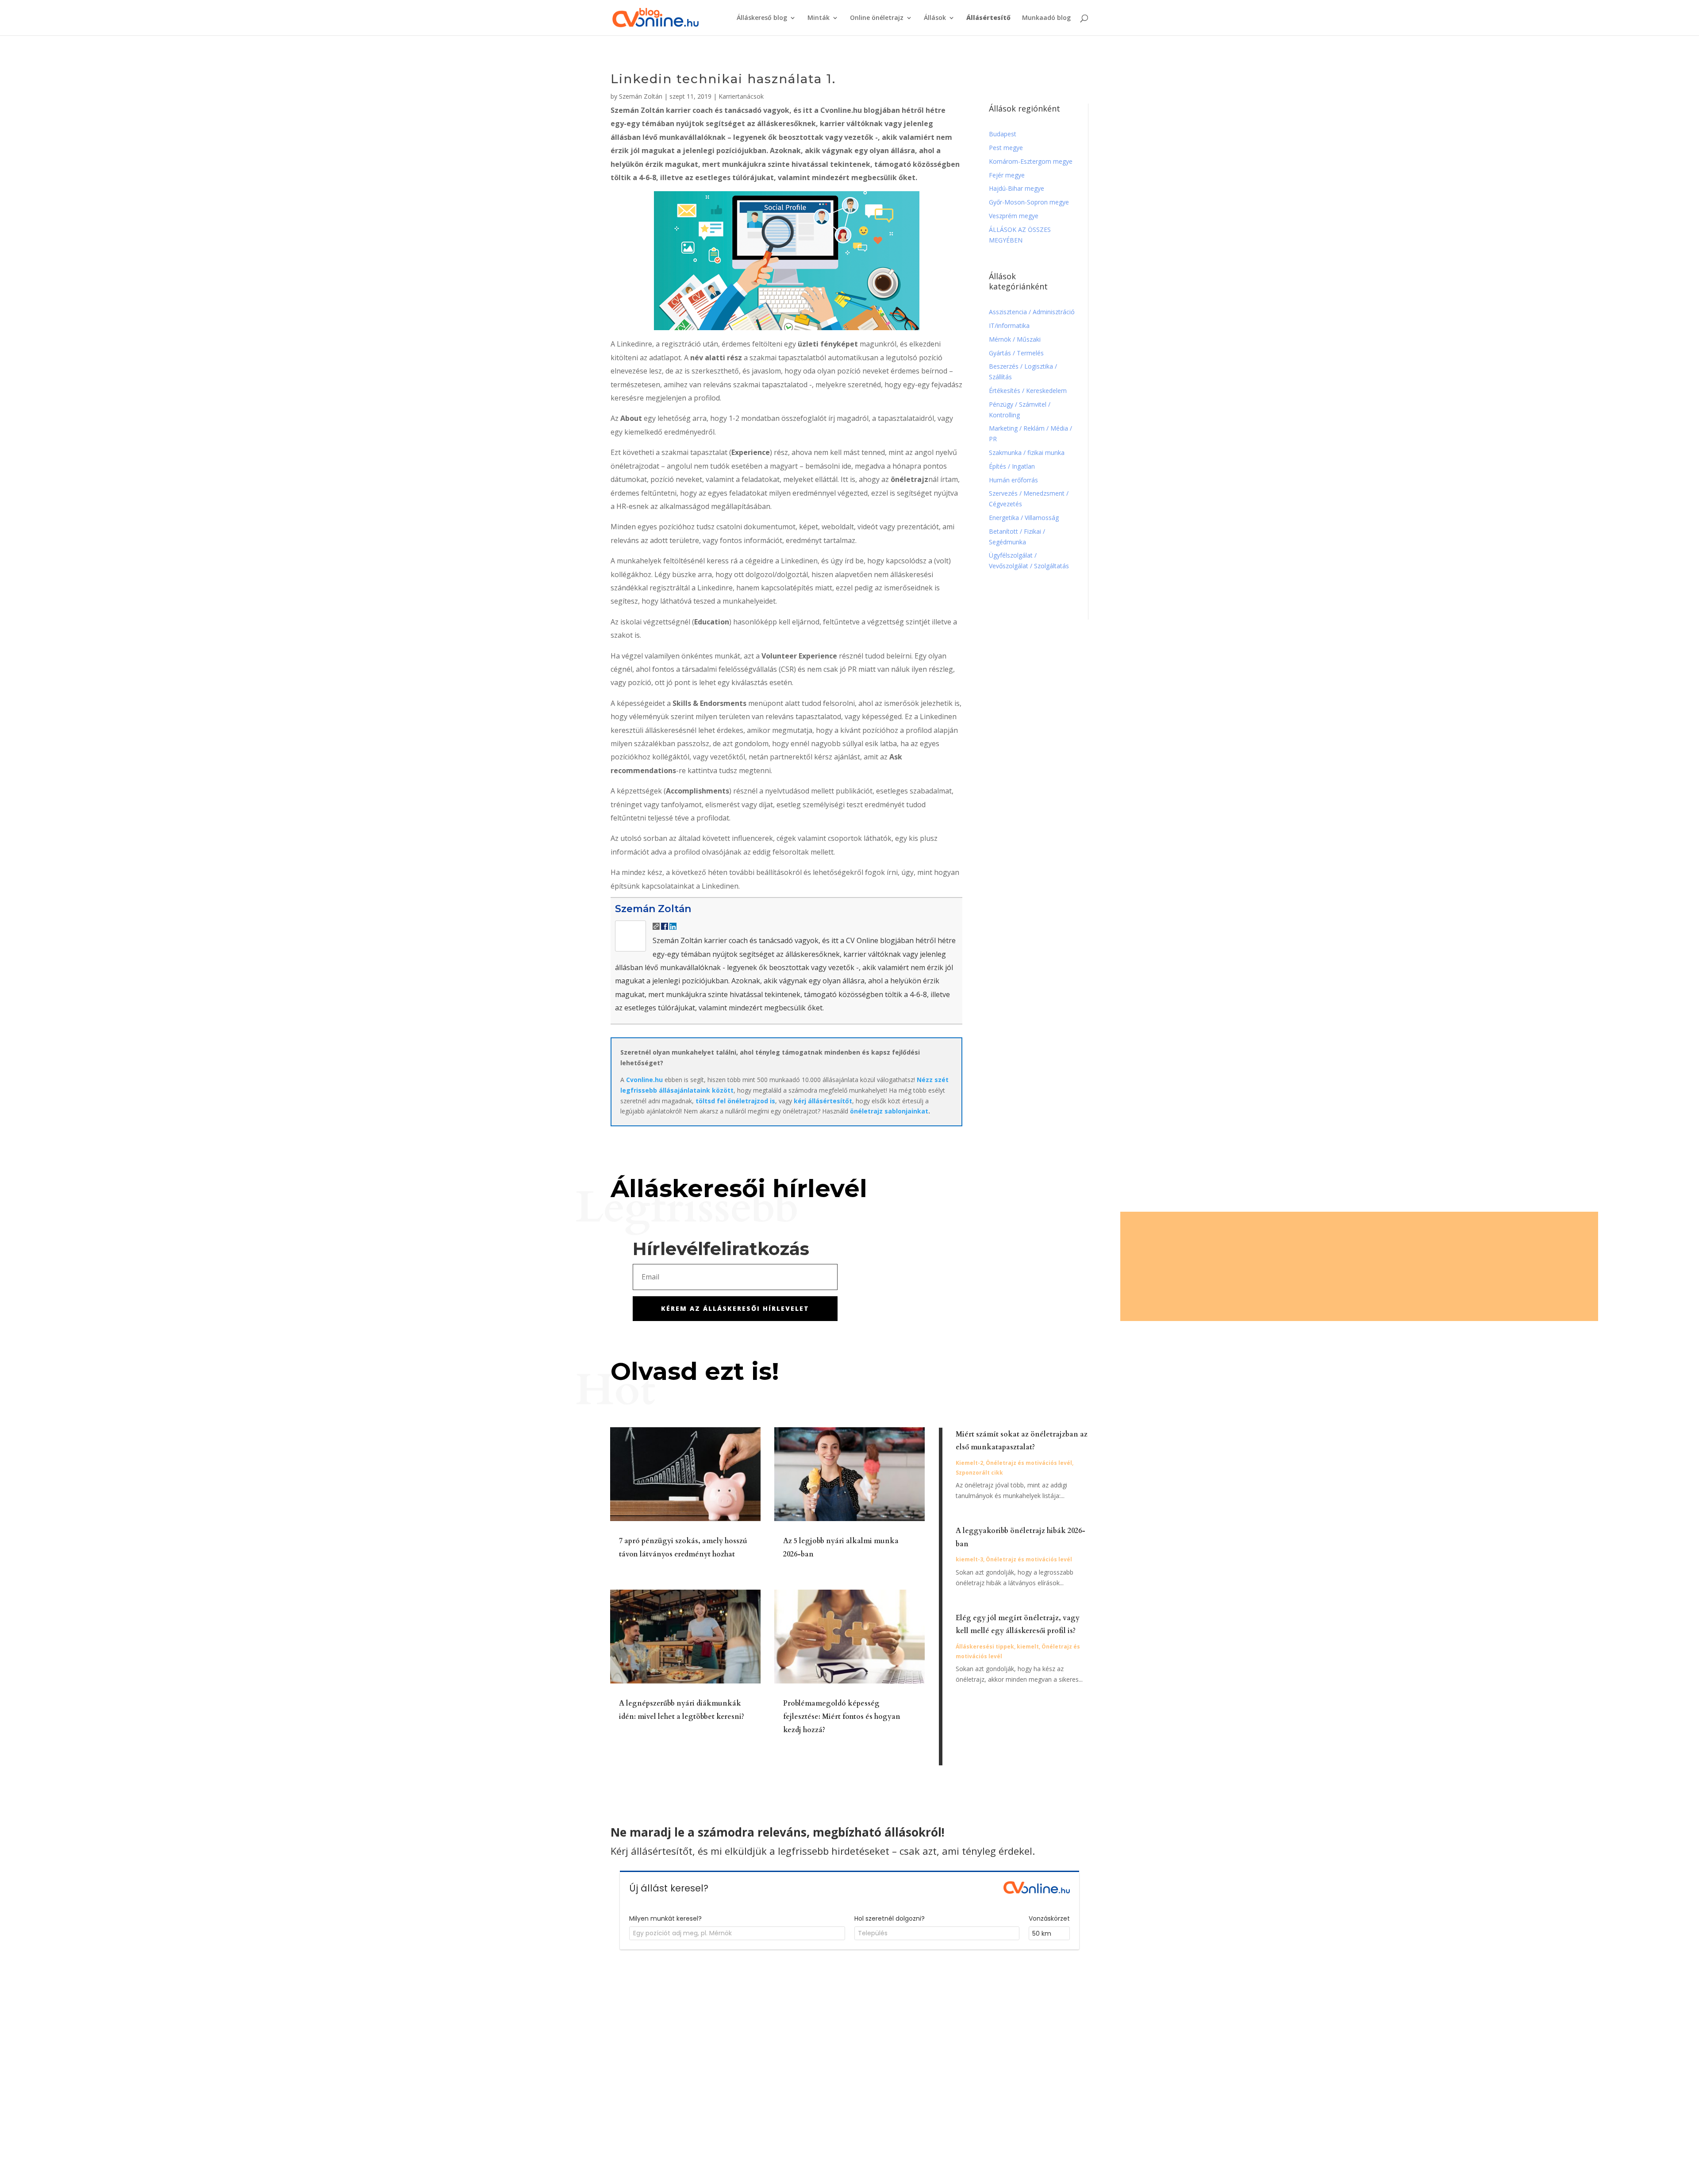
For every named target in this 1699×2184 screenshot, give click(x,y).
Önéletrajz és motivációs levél (1029, 1463)
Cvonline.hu (644, 1080)
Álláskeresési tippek (985, 1647)
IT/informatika (1009, 325)
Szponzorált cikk (979, 1473)
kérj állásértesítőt (823, 1101)
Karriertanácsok (741, 96)
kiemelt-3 (969, 1559)
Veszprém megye (1014, 216)
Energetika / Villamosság (1024, 518)
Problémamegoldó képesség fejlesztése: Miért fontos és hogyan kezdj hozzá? (842, 1717)
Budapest (1003, 134)
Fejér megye (1007, 175)
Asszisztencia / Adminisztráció (1032, 312)
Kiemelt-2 (969, 1463)
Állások (935, 18)
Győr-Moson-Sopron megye (1029, 202)
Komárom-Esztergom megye (1031, 161)
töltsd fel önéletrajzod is (735, 1101)
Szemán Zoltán (641, 96)
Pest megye (1006, 148)
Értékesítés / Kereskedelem (1028, 391)
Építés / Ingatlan (1012, 466)
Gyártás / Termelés (1016, 353)
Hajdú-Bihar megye (1017, 188)
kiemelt (1028, 1647)
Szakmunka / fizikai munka (1028, 453)
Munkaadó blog (1046, 18)
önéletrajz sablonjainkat (889, 1111)
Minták (819, 18)
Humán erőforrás (1014, 480)
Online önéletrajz (877, 18)
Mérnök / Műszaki (1016, 339)
